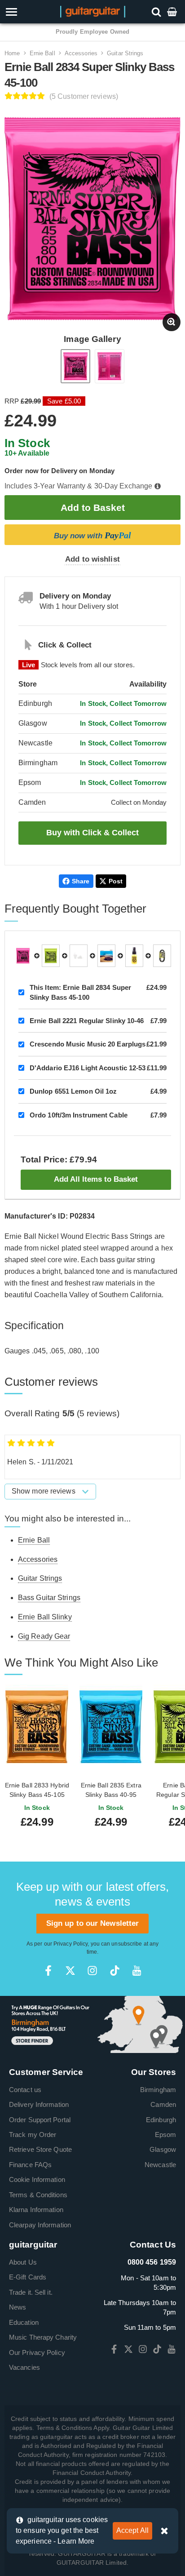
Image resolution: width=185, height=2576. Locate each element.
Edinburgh (161, 2120)
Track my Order (33, 2135)
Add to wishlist (92, 559)
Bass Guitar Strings (49, 1598)
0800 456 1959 (152, 2262)
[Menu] (26, 12)
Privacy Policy (70, 1944)
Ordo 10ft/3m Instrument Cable (79, 1115)
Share (81, 881)
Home (12, 53)
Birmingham (158, 2090)
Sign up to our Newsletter (93, 1923)
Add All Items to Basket (96, 1179)
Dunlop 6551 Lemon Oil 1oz (73, 1091)
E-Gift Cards (28, 2277)
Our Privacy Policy (37, 2352)
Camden (163, 2104)
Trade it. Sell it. (31, 2292)
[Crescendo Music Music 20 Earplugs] (79, 956)
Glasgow (163, 2149)
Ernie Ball (42, 53)
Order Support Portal (40, 2120)
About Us (23, 2262)
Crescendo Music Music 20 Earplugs (88, 1044)
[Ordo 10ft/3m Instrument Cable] (162, 956)
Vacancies (24, 2367)
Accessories (81, 53)
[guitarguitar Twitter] (70, 1971)
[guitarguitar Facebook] (48, 1971)
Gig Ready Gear (44, 1636)
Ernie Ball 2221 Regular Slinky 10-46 (87, 1021)
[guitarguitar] (93, 11)
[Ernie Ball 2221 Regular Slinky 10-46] (51, 956)
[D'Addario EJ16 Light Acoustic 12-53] (106, 956)
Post (116, 881)
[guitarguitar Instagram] (92, 1971)
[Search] (157, 11)
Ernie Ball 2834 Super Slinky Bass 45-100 (80, 992)
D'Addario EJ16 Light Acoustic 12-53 (88, 1068)
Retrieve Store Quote (40, 2149)
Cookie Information (37, 2179)
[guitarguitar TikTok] (115, 1971)
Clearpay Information (40, 2225)
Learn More (76, 2541)
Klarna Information (36, 2210)
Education (24, 2322)
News (18, 2307)
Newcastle (160, 2165)
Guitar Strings (125, 53)
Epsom (166, 2135)
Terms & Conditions (38, 2195)
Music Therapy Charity (43, 2337)
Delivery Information (39, 2104)
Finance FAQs (30, 2165)
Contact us (25, 2090)
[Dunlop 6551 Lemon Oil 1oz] (134, 956)
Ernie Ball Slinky (45, 1617)
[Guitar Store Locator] (92, 2024)
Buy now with (92, 535)
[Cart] (173, 11)
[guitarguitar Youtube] (137, 1971)
